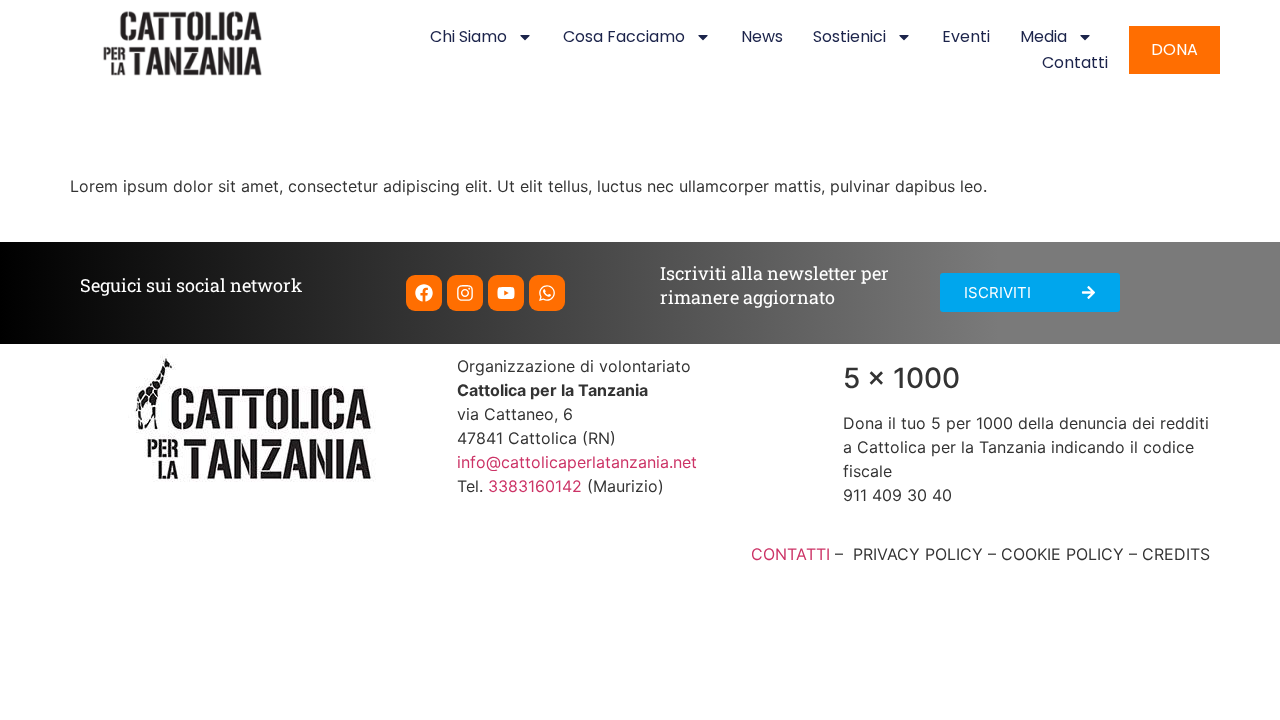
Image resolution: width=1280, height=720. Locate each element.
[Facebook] (424, 293)
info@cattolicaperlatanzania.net (577, 462)
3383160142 (535, 486)
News (762, 36)
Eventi (966, 36)
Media (1043, 36)
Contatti (1075, 62)
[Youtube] (506, 293)
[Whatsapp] (547, 293)
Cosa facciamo (624, 36)
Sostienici (849, 36)
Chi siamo (468, 36)
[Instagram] (465, 293)
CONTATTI (790, 554)
